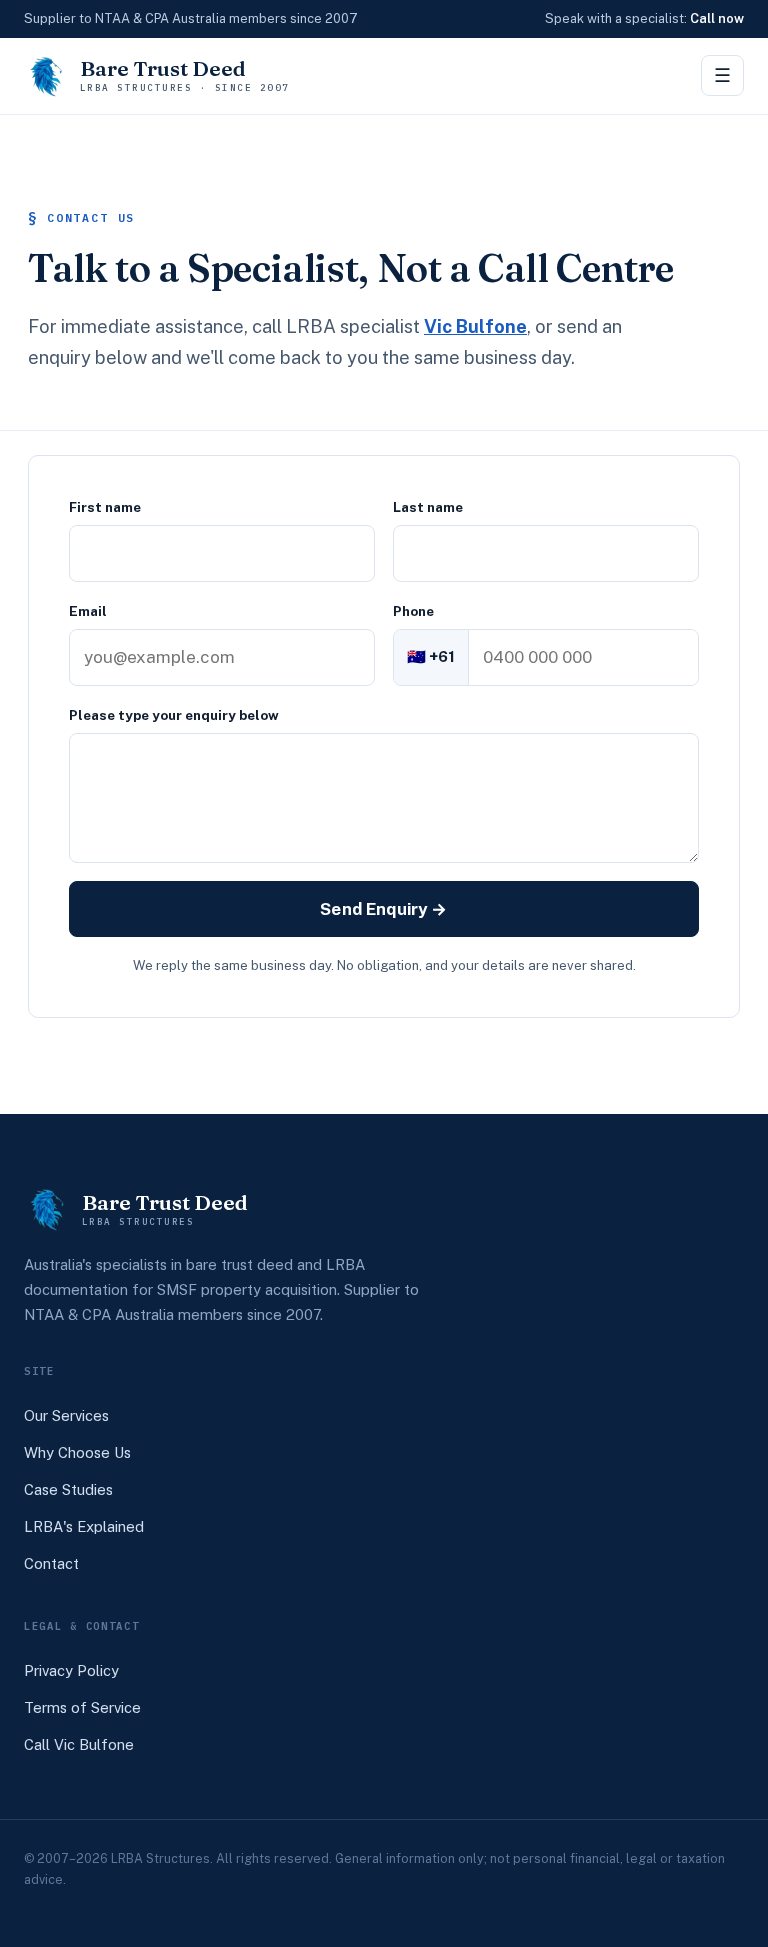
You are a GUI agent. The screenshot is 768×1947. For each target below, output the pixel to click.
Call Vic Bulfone (79, 1744)
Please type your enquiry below (174, 715)
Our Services (66, 1415)
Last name (428, 507)
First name (105, 507)
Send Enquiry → (383, 909)
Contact (51, 1563)
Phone (413, 611)
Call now (717, 18)
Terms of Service (82, 1707)
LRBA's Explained (84, 1526)
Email (88, 611)
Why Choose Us (77, 1452)
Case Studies (68, 1489)
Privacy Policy (71, 1670)
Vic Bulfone (475, 326)
